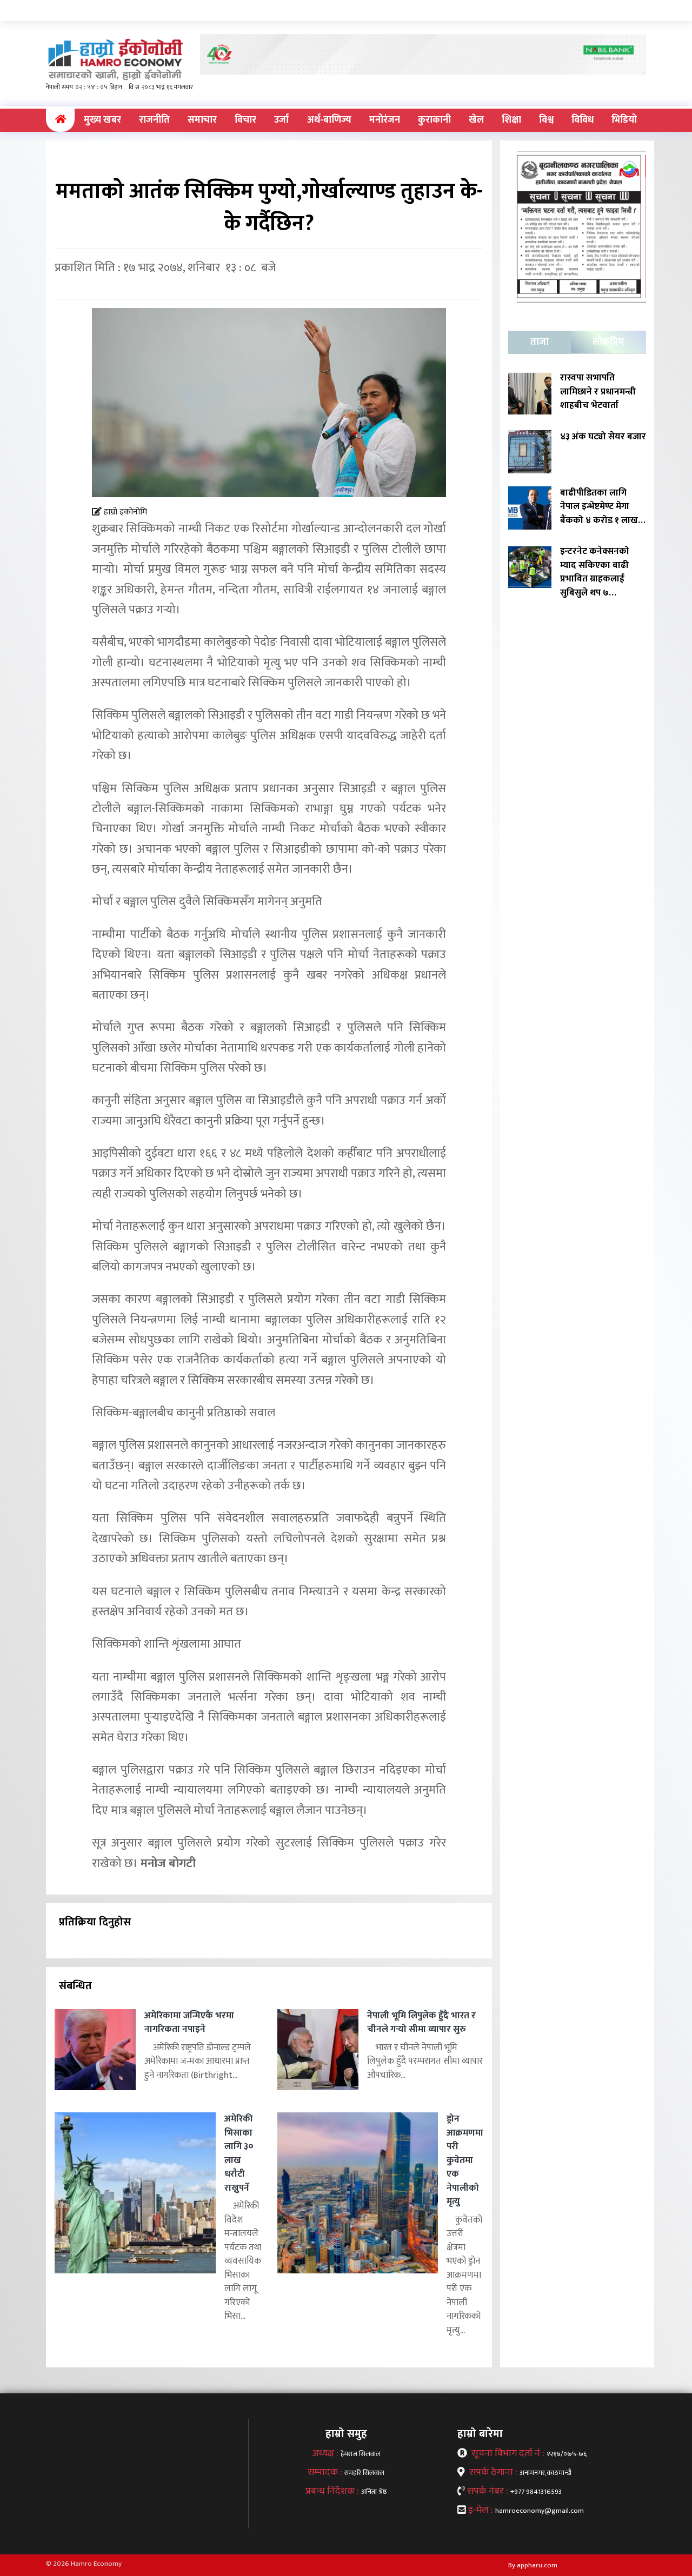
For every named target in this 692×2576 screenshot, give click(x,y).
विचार (245, 120)
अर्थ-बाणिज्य (329, 120)
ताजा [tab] (540, 342)
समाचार (202, 120)
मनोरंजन (385, 120)
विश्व (546, 120)
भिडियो (624, 120)
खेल (476, 120)
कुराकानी (434, 120)
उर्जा (281, 120)
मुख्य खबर (102, 120)
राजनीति (154, 120)
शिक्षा (511, 120)
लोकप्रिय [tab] (608, 342)
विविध (583, 120)
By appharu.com (533, 2565)
